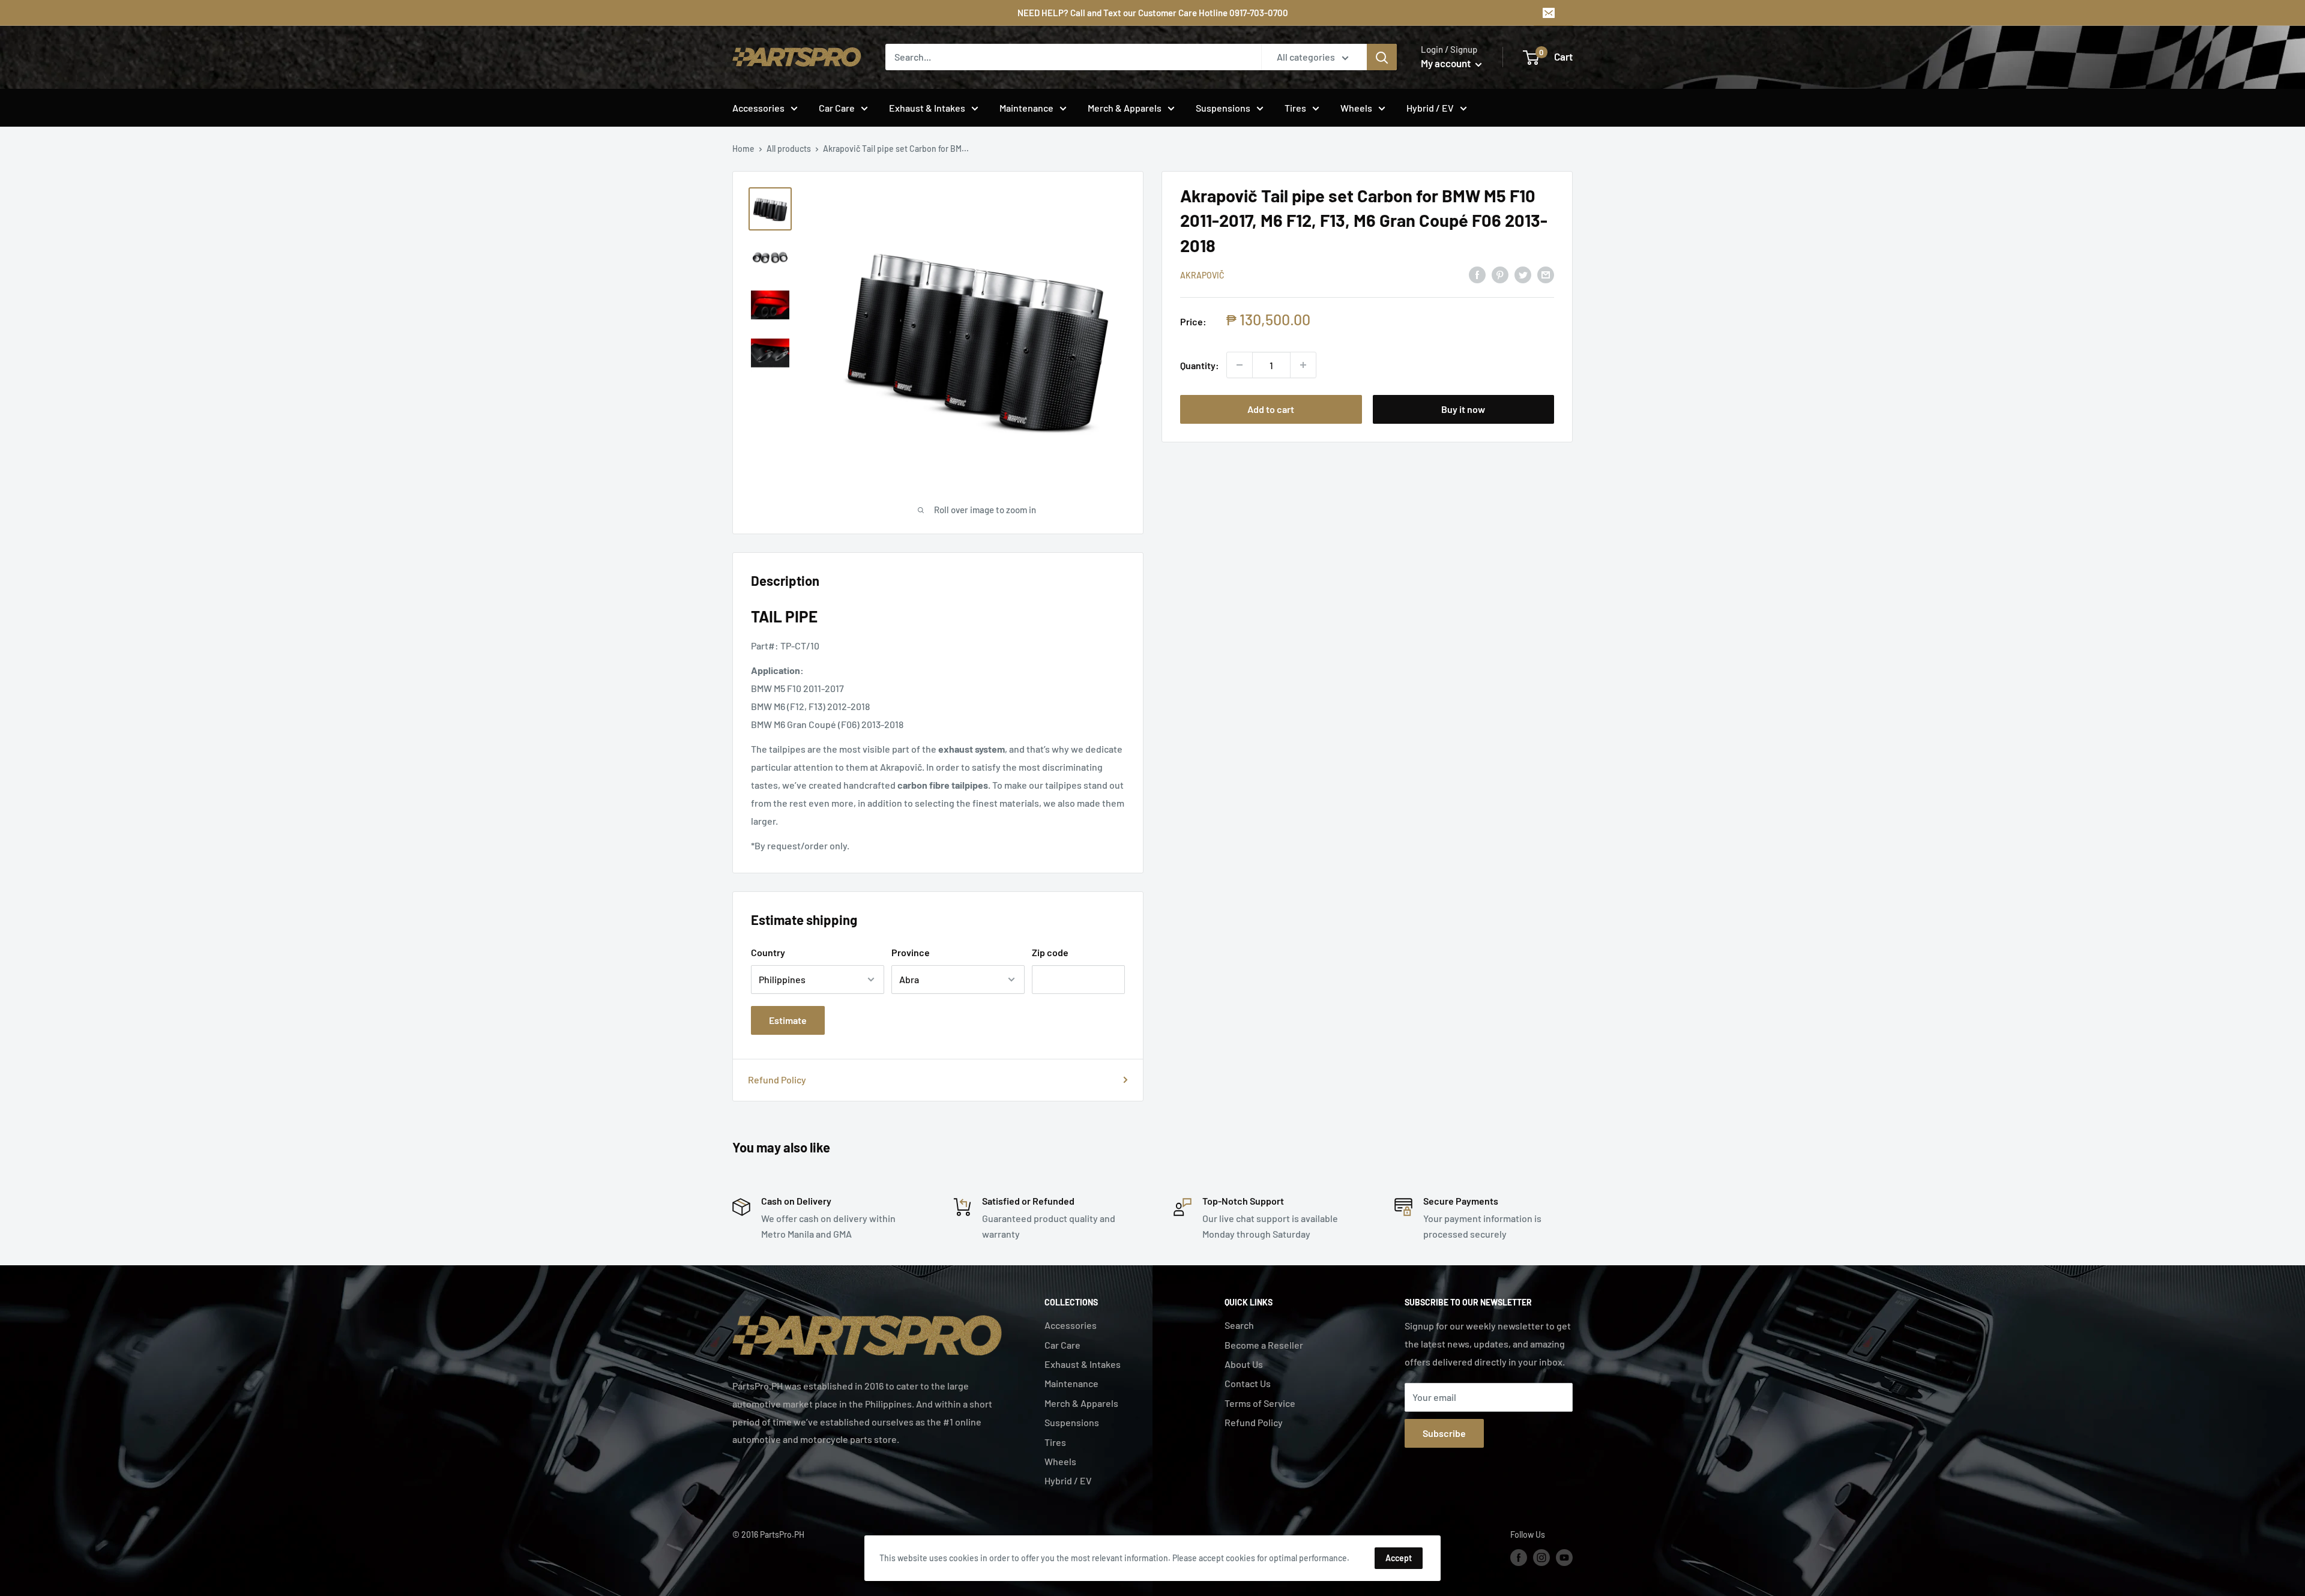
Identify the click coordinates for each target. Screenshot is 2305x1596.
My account (1447, 63)
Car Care (837, 108)
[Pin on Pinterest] (1500, 274)
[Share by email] (1546, 274)
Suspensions (1223, 108)
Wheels (1356, 108)
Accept (1399, 1558)
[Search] (1382, 57)
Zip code (1050, 952)
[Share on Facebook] (1477, 274)
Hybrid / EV (1430, 108)
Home (743, 149)
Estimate (788, 1020)
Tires (1295, 108)
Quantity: (1200, 365)
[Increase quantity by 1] (1303, 365)
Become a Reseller (1264, 1345)
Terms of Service (1260, 1403)
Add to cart (1271, 409)
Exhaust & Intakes (927, 108)
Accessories (758, 108)
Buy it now (1463, 409)
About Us (1244, 1364)
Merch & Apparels (1125, 108)
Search (1239, 1325)
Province (911, 952)
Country (768, 952)
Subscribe (1444, 1433)
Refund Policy (777, 1080)
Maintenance (1026, 108)
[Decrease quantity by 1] (1240, 365)
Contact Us (1248, 1383)
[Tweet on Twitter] (1523, 274)
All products (789, 149)
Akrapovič (1202, 275)
